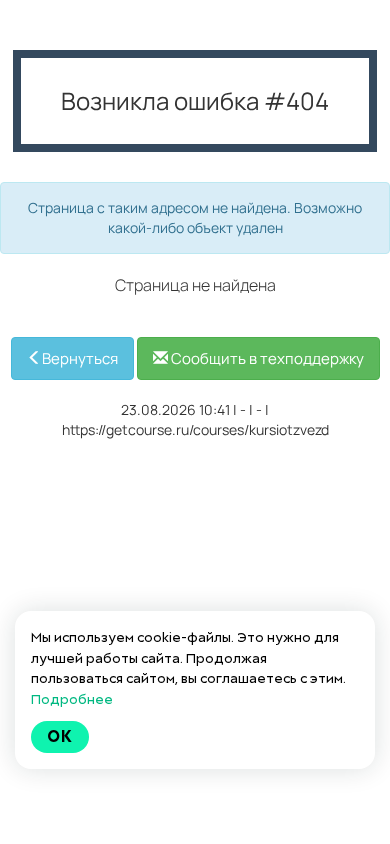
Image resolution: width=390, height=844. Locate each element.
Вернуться (80, 358)
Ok (60, 736)
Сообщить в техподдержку (266, 358)
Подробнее (72, 699)
